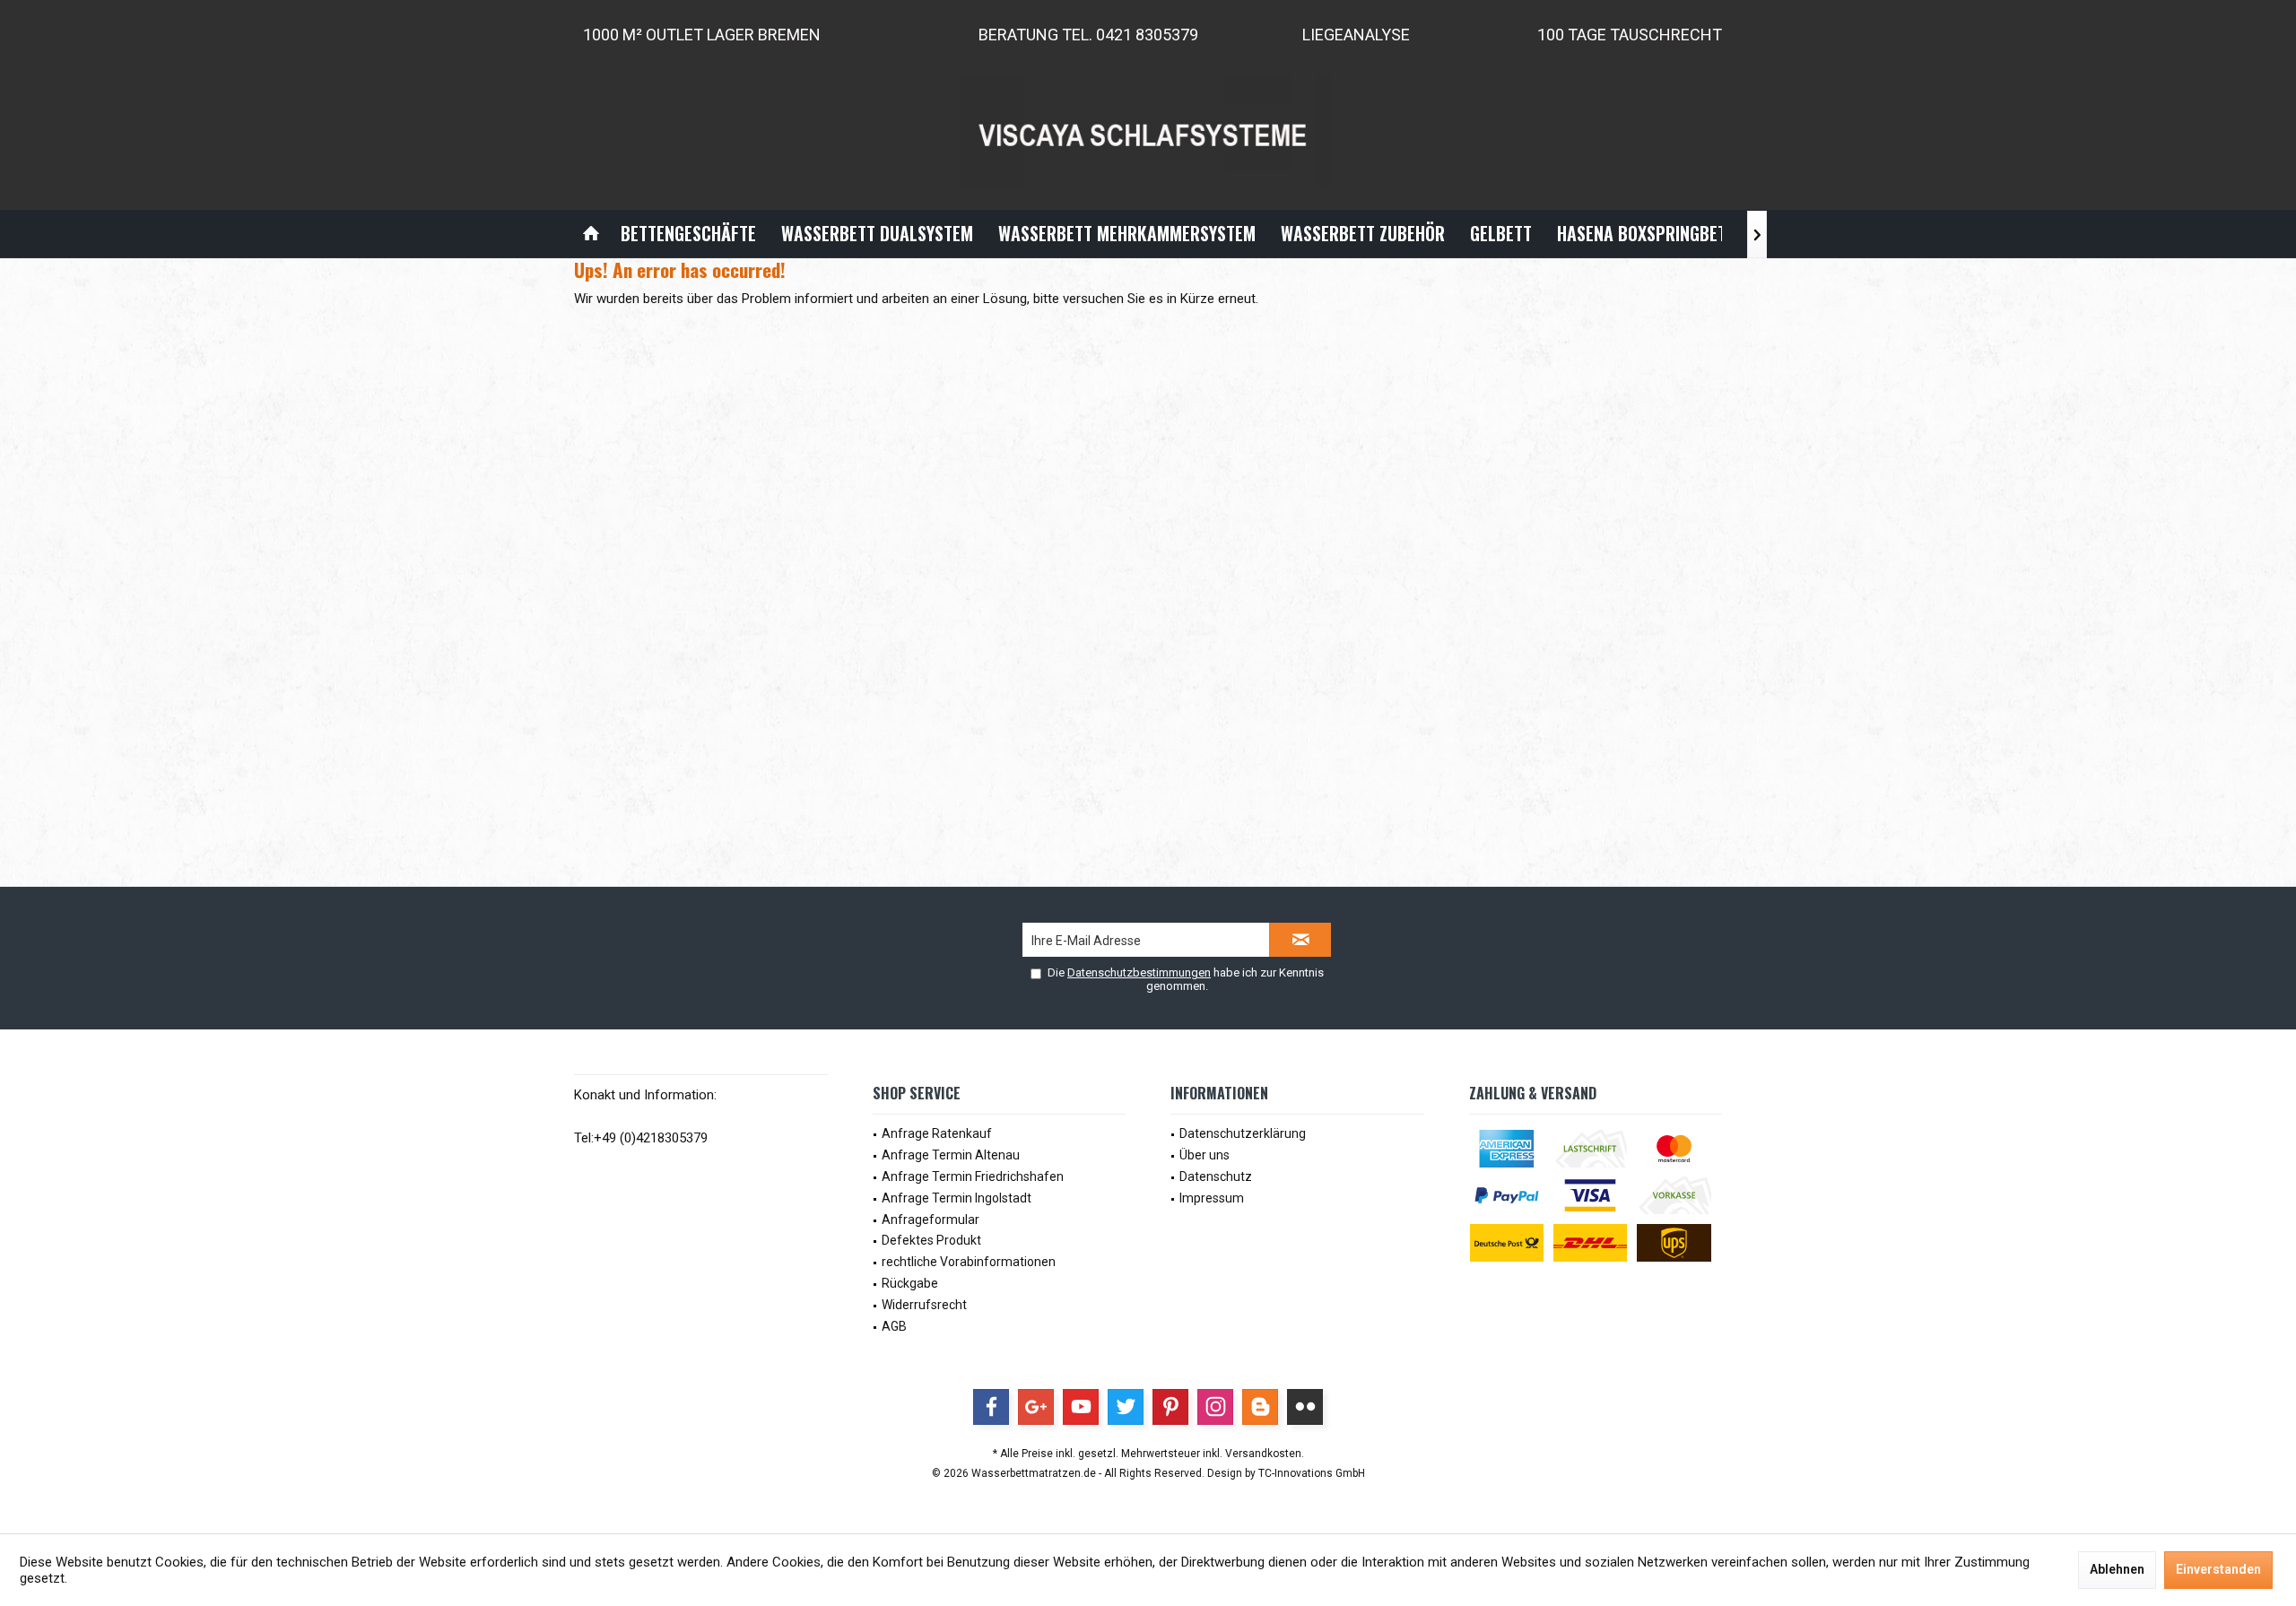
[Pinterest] (1170, 1407)
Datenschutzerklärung (1243, 1133)
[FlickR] (1305, 1407)
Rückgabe (910, 1283)
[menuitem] (591, 234)
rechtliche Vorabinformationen (969, 1262)
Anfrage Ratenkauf (937, 1133)
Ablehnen (2117, 1569)
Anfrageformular (931, 1220)
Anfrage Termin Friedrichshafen (973, 1176)
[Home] (591, 234)
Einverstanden (2218, 1569)
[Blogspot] (1260, 1407)
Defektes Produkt (931, 1240)
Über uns (1205, 1155)
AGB (894, 1326)
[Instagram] (1215, 1407)
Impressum (1212, 1198)
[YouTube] (1081, 1407)
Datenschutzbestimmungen (1139, 972)
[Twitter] (1126, 1407)
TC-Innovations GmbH (1312, 1473)
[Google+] (1036, 1407)
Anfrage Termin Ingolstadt (957, 1198)
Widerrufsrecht (924, 1305)
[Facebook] (991, 1407)
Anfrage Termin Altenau (951, 1155)
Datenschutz (1216, 1176)
